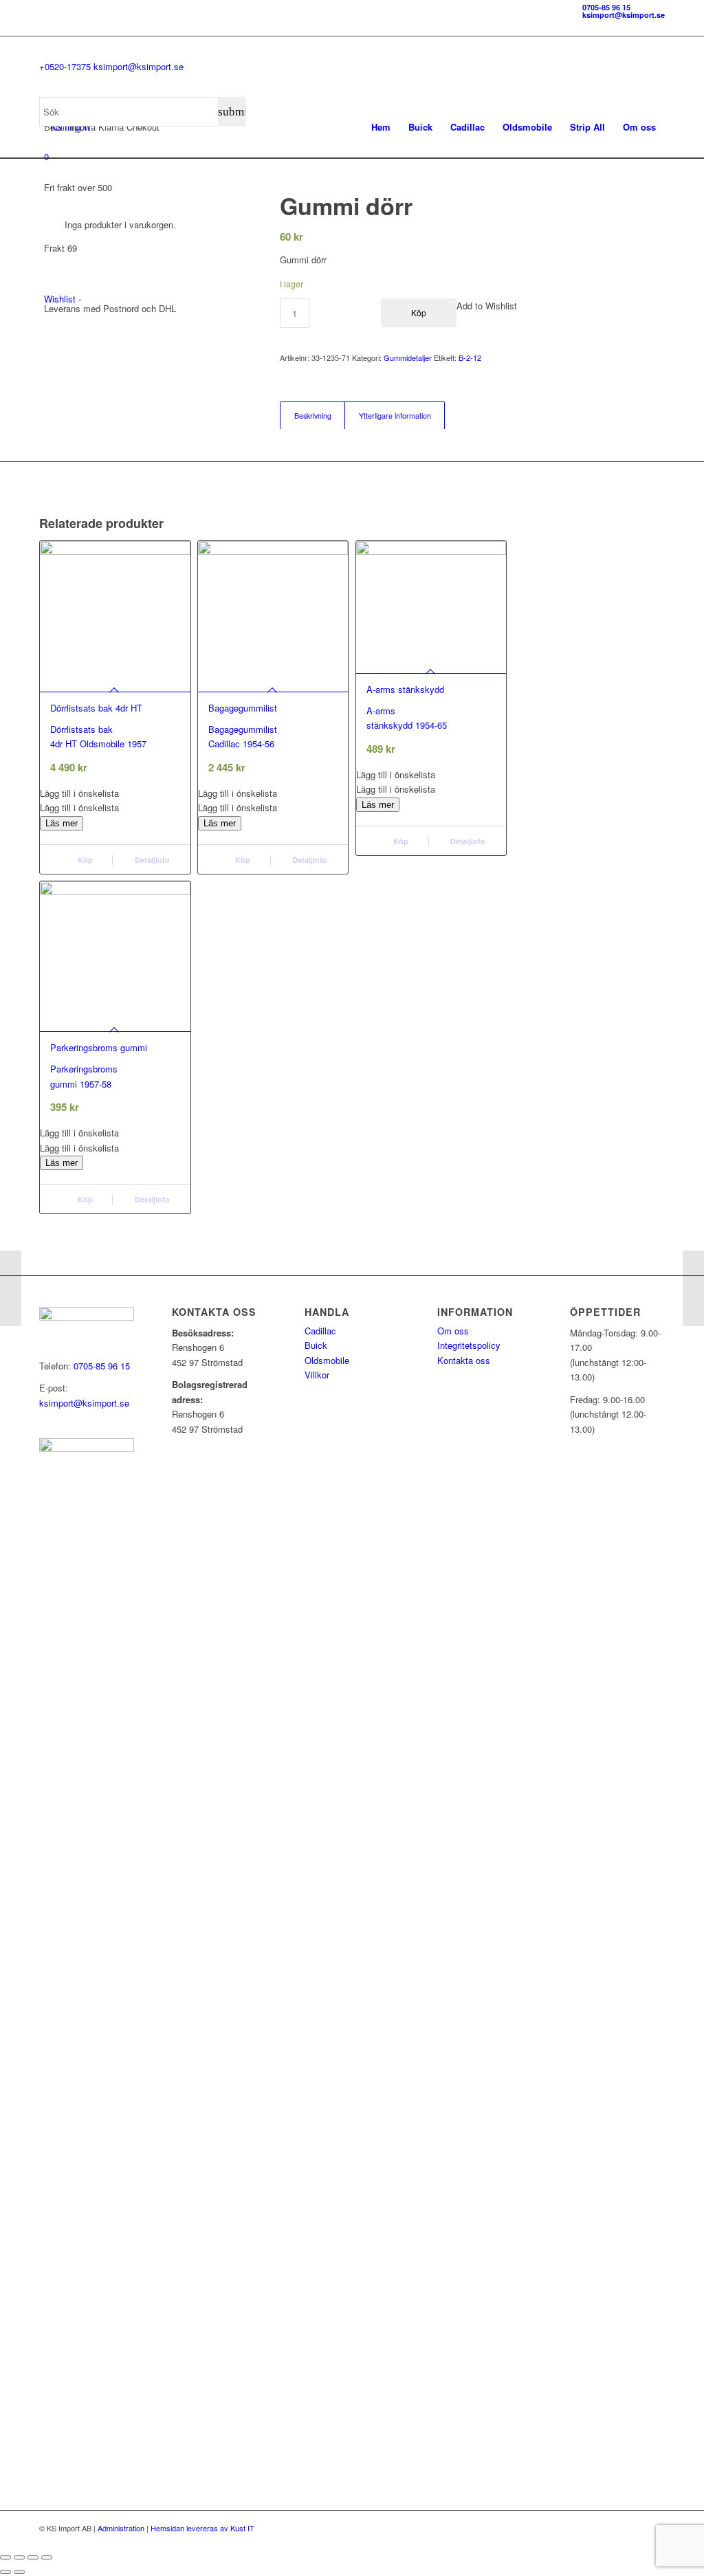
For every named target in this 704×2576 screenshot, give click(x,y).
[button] (115, 793)
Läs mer (62, 823)
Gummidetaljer (408, 357)
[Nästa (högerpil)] (19, 2572)
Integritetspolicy (469, 1345)
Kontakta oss (464, 1360)
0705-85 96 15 (606, 7)
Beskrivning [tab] (313, 416)
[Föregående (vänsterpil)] (5, 2572)
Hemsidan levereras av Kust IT (202, 2528)
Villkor (317, 1375)
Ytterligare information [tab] (395, 416)
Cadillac (320, 1331)
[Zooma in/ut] (5, 2557)
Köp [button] (84, 860)
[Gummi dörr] (11, 1288)
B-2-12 (470, 357)
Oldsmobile (327, 1360)
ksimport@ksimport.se (624, 15)
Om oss (453, 1331)
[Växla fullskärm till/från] (19, 2557)
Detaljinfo (151, 860)
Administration (121, 2528)
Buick (316, 1345)
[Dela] (33, 2557)
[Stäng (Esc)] (47, 2557)
